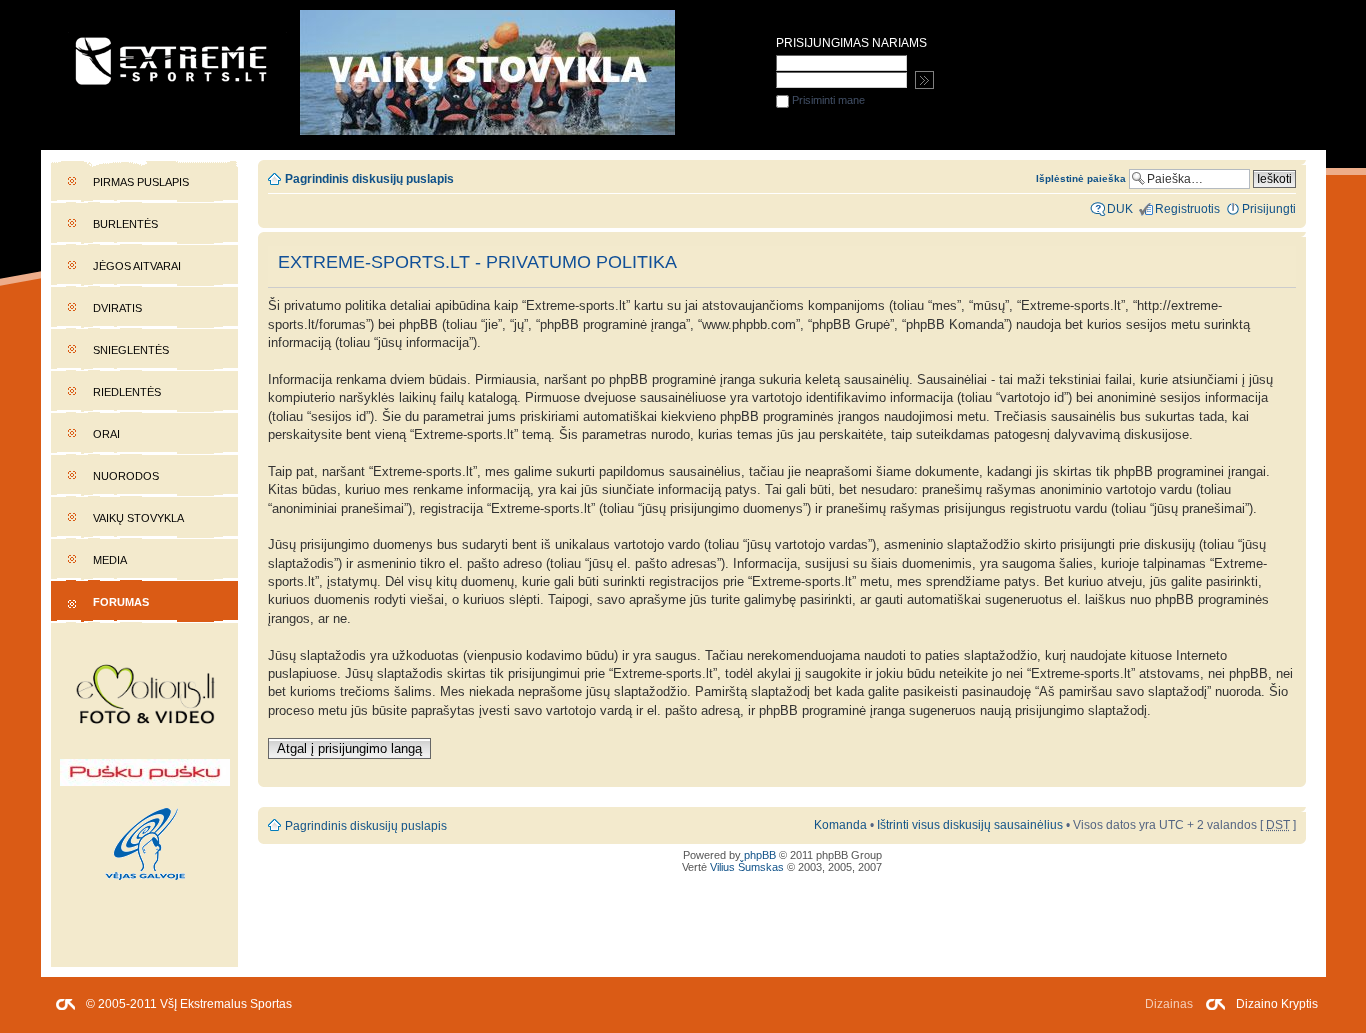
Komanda (840, 825)
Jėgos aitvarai (137, 266)
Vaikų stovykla (138, 518)
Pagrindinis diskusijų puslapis (369, 179)
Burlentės (125, 224)
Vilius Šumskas (747, 867)
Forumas (121, 602)
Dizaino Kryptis (1277, 1004)
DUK (1120, 209)
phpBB (760, 855)
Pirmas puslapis (141, 182)
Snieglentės (131, 350)
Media (110, 560)
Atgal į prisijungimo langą (349, 748)
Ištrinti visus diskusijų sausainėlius (970, 825)
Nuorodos (126, 476)
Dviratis (117, 308)
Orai (106, 434)
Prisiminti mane (827, 100)
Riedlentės (127, 392)
